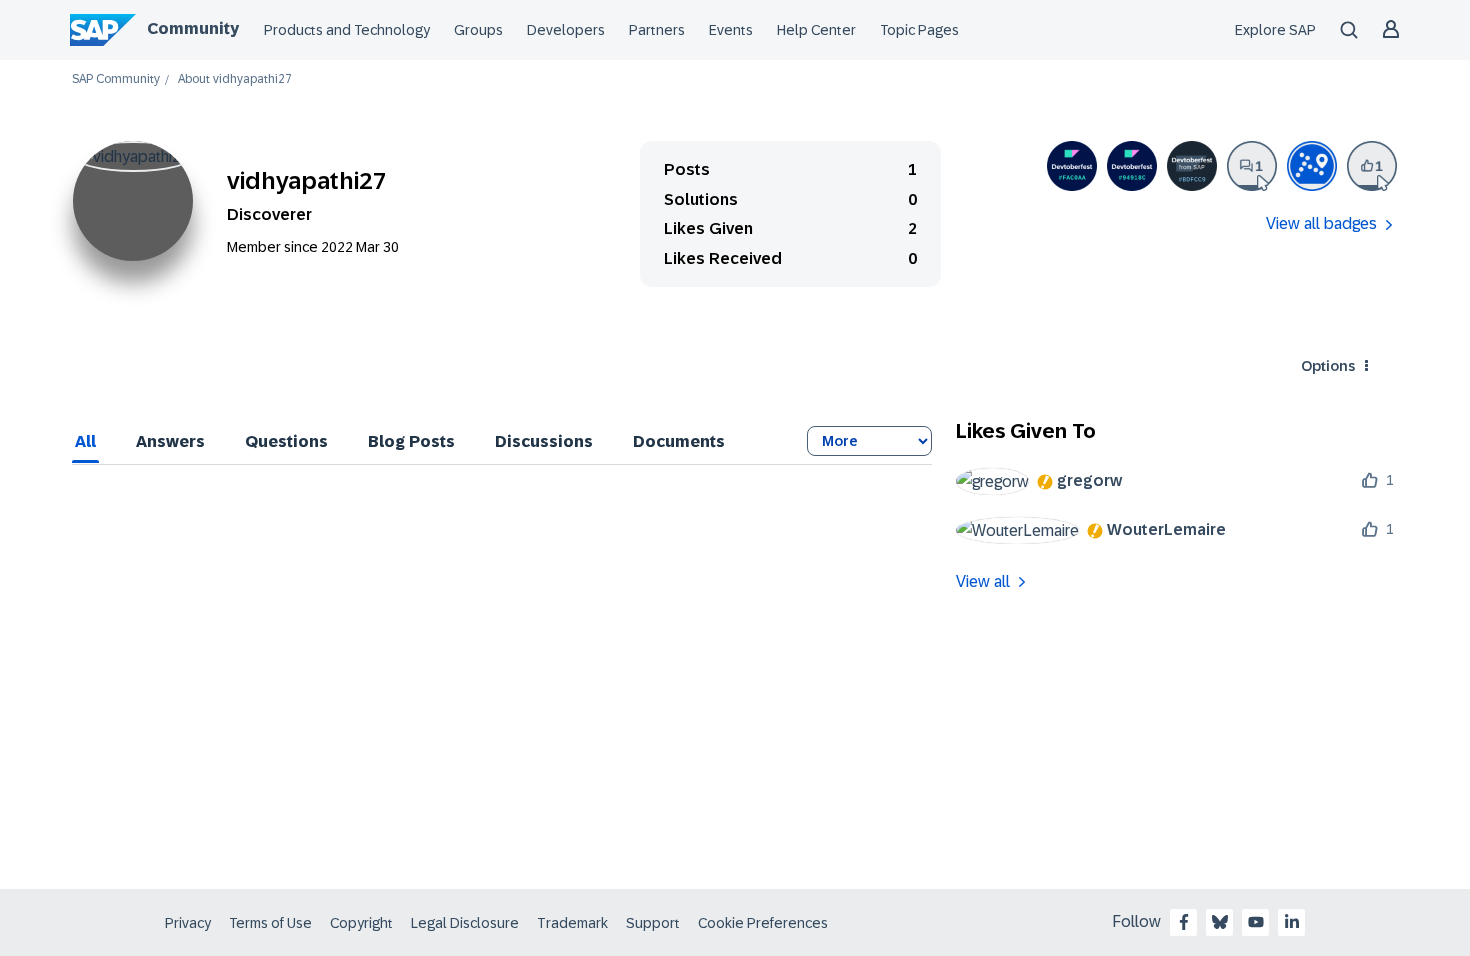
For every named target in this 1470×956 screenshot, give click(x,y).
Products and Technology (347, 30)
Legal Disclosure (465, 923)
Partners (657, 30)
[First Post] (1252, 166)
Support (653, 923)
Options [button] (1328, 366)
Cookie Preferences (763, 923)
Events (731, 30)
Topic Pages (919, 30)
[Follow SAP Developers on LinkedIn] (1292, 922)
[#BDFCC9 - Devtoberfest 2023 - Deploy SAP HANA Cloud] (1192, 166)
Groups (478, 30)
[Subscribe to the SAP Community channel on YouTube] (1256, 922)
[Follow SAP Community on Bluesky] (1220, 922)
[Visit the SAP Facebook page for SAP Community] (1184, 922)
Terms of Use (270, 923)
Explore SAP (1275, 30)
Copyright (361, 923)
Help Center (816, 30)
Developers (566, 30)
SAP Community (116, 79)
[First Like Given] (1372, 166)
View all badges (1321, 223)
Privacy (188, 923)
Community (193, 28)
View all (983, 581)
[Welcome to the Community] (1312, 166)
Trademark (572, 923)
